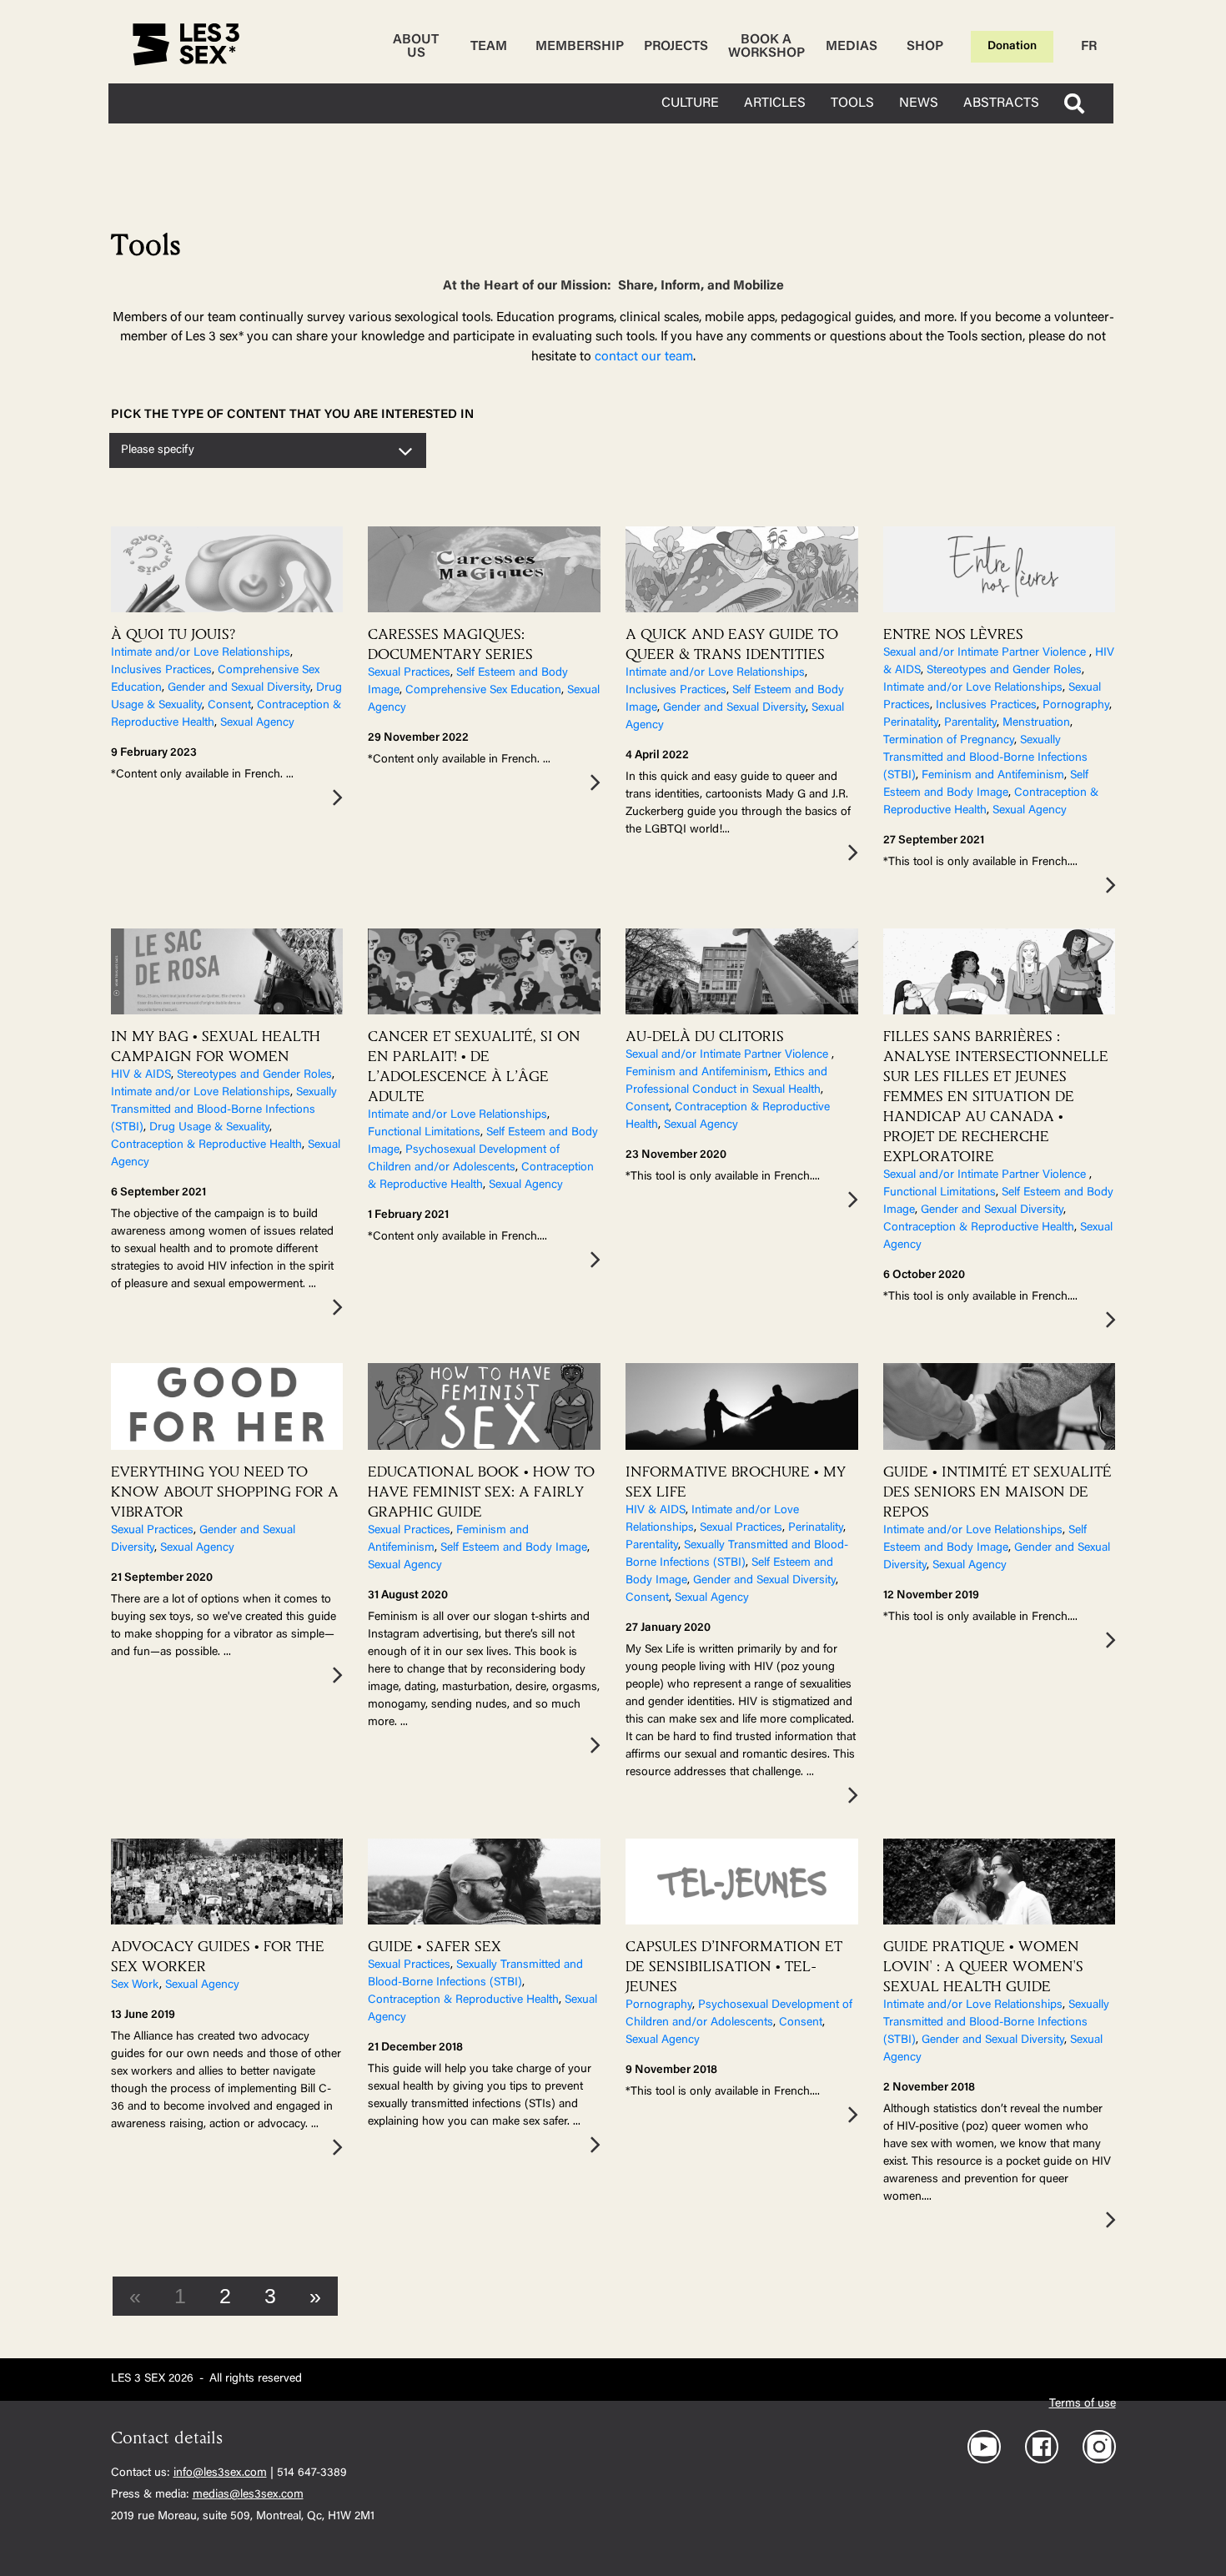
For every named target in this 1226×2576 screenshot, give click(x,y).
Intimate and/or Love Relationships (201, 653)
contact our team (644, 357)
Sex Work (135, 1985)
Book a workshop (766, 47)
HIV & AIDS (141, 1075)
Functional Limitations (424, 1133)
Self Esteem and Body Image (514, 1548)
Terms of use (1083, 2404)
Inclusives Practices (161, 671)
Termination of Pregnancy (949, 741)
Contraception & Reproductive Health (206, 1145)
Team (489, 47)
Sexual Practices (409, 673)
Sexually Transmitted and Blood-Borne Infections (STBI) (985, 758)
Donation (1012, 47)
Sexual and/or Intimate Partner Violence (986, 653)
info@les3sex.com (220, 2473)
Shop (925, 47)
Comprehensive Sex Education (483, 691)
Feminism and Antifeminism (993, 776)
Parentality (970, 723)
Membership (580, 47)
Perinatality (911, 723)
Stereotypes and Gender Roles (1004, 671)
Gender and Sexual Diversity (239, 688)
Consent (229, 706)
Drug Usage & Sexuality (209, 1128)
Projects (676, 47)
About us (416, 47)
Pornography (1076, 706)
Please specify (158, 450)
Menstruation (1036, 723)
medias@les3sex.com (248, 2495)
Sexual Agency (257, 723)
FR (1089, 47)
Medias (852, 47)
